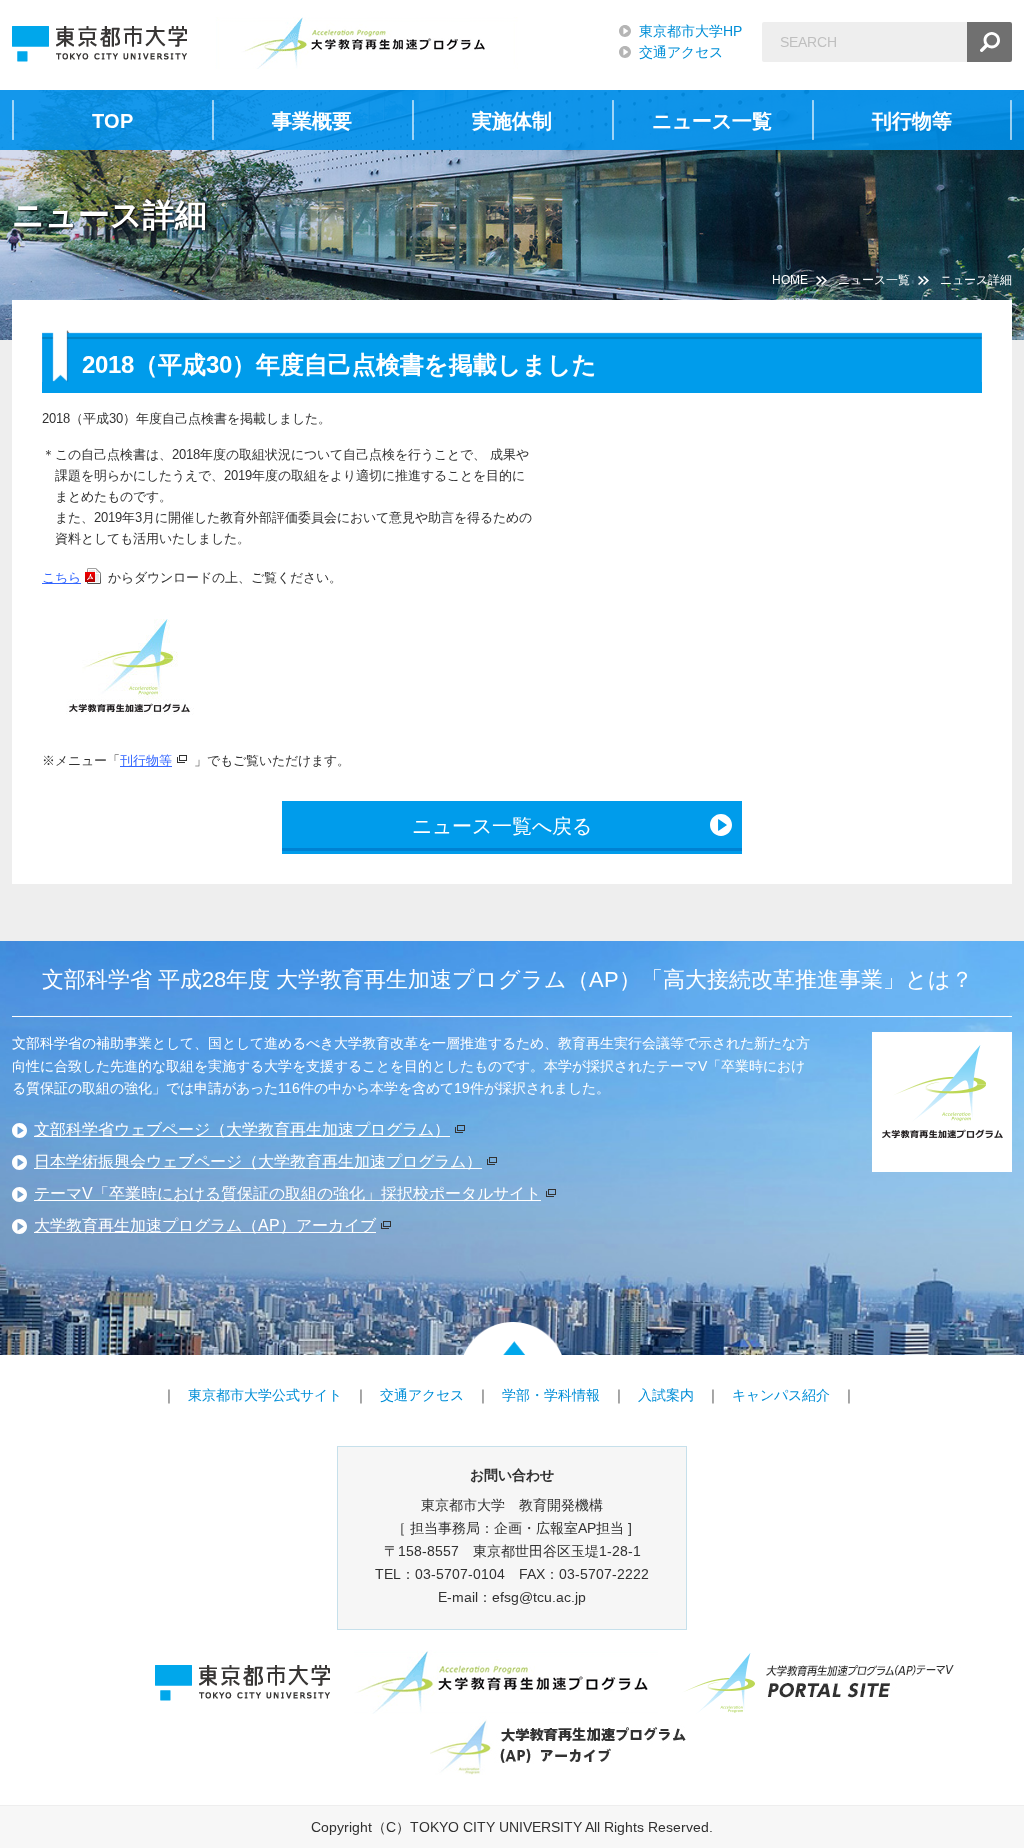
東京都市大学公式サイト (265, 1395)
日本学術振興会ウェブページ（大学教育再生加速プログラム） (258, 1161)
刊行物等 (912, 121)
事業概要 (312, 121)
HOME (790, 280)
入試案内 (666, 1395)
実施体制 (512, 121)
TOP (112, 121)
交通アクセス (681, 52)
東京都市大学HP (690, 31)
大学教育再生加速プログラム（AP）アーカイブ (205, 1225)
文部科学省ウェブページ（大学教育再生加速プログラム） (242, 1129)
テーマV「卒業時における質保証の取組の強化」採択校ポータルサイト (287, 1193)
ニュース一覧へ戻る (502, 826)
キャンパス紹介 (781, 1395)
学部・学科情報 (551, 1395)
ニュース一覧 (712, 121)
